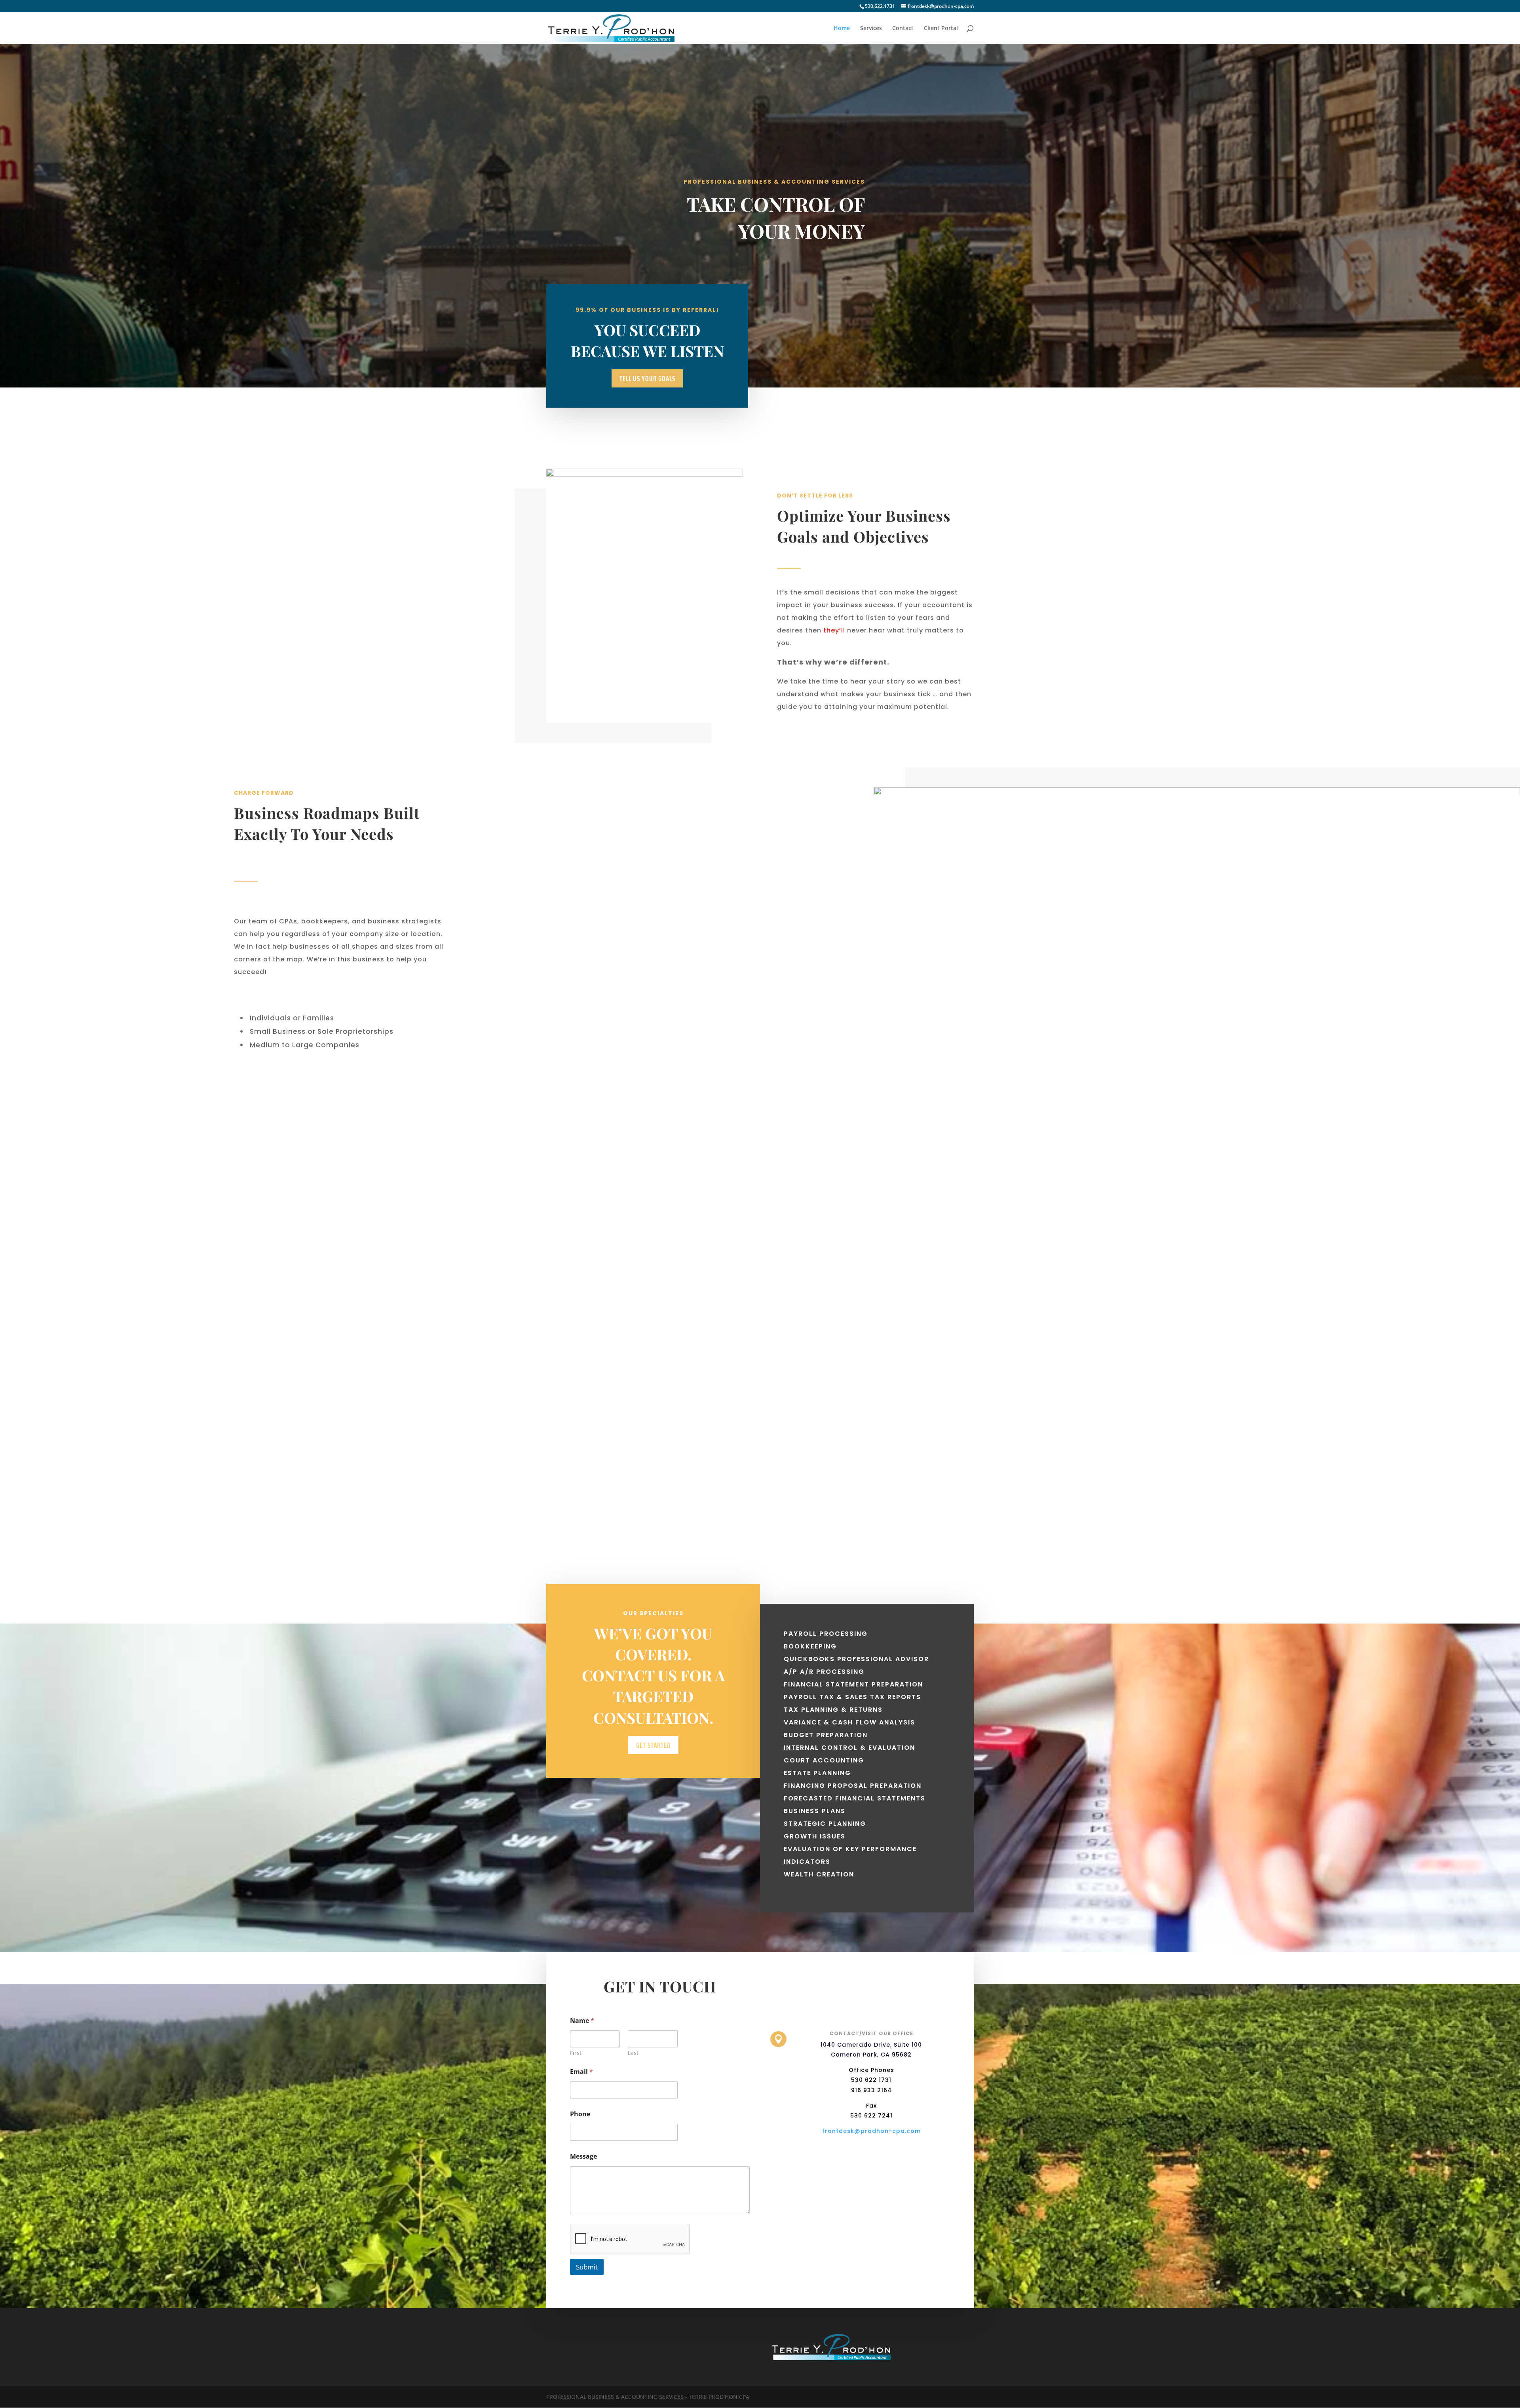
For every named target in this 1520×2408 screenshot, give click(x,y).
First (576, 2053)
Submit (587, 2267)
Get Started (653, 1745)
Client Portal (941, 28)
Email (581, 2072)
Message (583, 2156)
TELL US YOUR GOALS (647, 378)
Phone (580, 2114)
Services (871, 28)
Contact (903, 28)
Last (633, 2053)
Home (842, 28)
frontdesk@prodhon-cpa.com (871, 2131)
